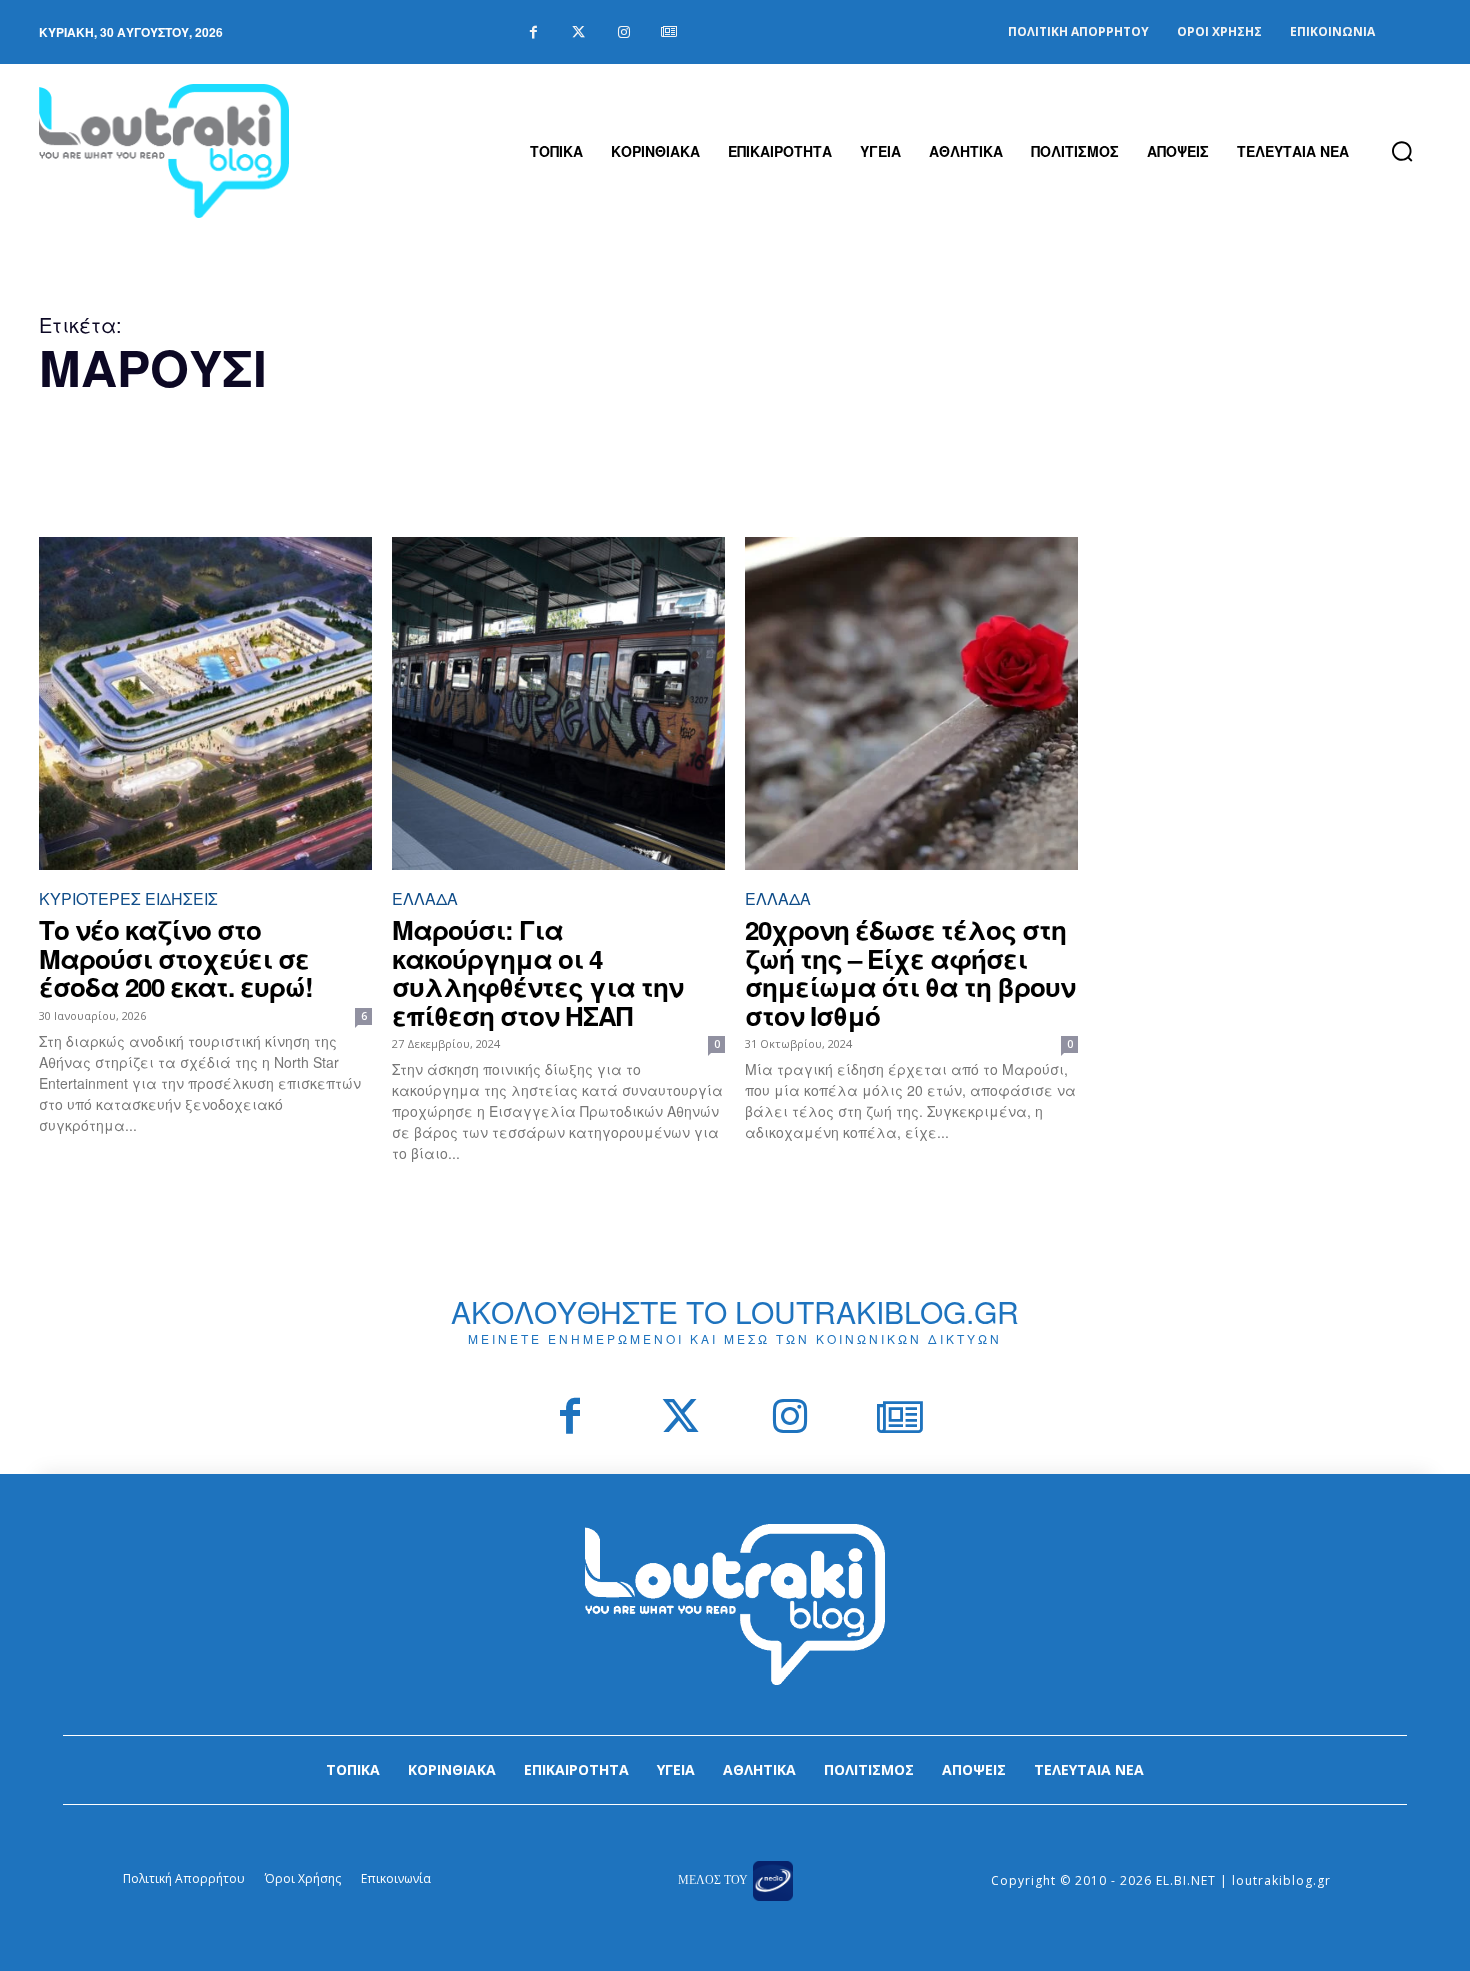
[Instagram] (623, 32)
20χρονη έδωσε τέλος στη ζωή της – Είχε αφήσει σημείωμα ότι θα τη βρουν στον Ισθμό (910, 972)
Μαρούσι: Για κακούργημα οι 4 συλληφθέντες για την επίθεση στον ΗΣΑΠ (537, 972)
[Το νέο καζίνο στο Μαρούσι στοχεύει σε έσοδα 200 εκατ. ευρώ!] (205, 703)
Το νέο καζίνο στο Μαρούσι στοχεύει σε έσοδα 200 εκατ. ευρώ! (176, 958)
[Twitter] (578, 32)
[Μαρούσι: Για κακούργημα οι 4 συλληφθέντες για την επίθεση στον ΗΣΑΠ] (558, 703)
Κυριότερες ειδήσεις (128, 898)
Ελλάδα (425, 898)
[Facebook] (533, 32)
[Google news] (668, 32)
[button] (1402, 151)
